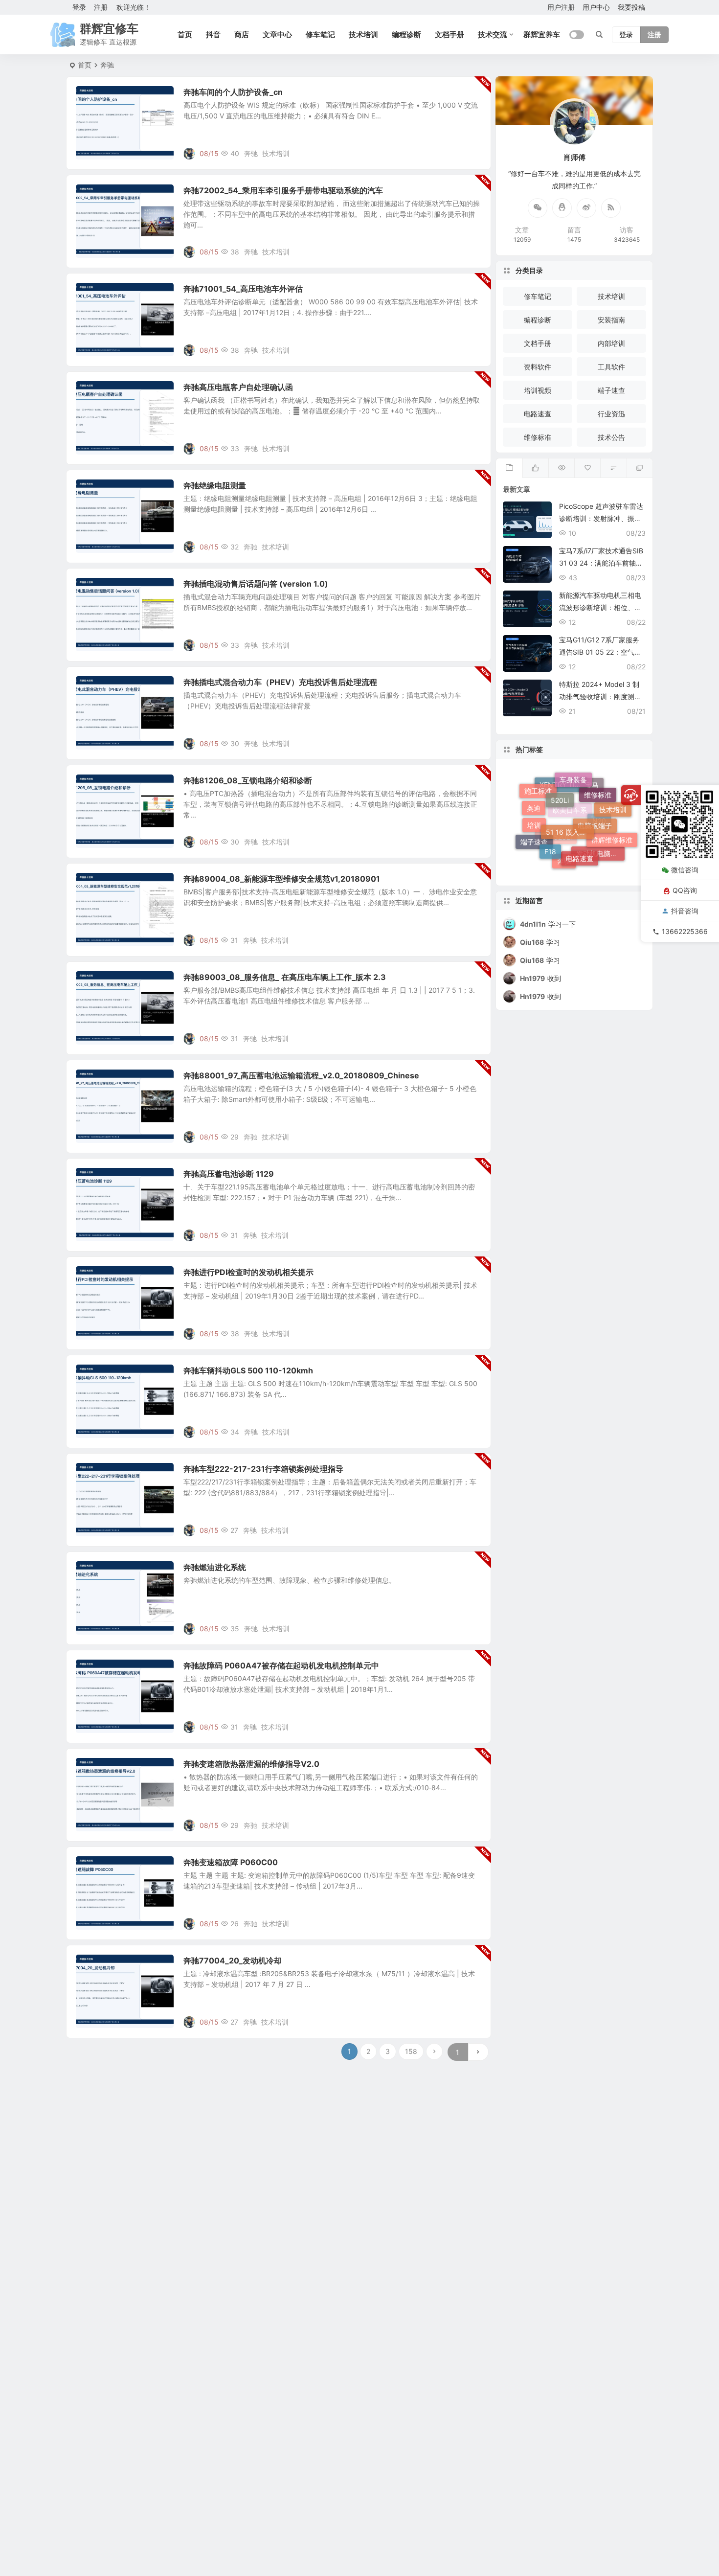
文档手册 (449, 34)
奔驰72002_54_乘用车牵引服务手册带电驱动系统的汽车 (283, 190)
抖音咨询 (685, 911)
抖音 (213, 34)
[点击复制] (562, 208)
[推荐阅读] (640, 468)
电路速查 (538, 414)
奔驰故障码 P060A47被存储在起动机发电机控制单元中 (281, 1665)
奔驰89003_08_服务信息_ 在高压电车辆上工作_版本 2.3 (285, 977)
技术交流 (493, 34)
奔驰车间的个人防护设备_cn (233, 92)
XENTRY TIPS (562, 814)
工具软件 (611, 367)
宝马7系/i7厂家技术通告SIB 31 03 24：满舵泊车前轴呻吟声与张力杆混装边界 (601, 563)
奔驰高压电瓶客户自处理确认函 (238, 387)
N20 (599, 846)
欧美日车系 (570, 846)
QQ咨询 (685, 890)
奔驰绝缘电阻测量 (215, 485)
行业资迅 (611, 414)
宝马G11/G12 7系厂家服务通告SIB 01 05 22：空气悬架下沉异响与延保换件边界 (600, 652)
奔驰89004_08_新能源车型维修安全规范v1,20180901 (282, 879)
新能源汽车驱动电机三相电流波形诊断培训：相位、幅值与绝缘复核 (600, 607)
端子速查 (611, 390)
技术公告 (96, 97)
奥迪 (534, 827)
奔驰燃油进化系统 (215, 1567)
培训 (534, 811)
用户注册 (561, 7)
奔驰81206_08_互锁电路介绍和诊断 (248, 780)
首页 (185, 34)
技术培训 (363, 34)
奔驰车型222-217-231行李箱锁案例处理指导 (263, 1469)
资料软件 (538, 367)
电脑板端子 (595, 797)
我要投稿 (631, 7)
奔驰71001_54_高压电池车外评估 (243, 289)
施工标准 (538, 792)
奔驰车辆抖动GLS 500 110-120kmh (248, 1370)
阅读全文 (472, 153)
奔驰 (251, 153)
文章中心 (277, 34)
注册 (101, 7)
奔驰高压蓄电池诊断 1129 (229, 1174)
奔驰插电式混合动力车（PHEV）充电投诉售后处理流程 (280, 682)
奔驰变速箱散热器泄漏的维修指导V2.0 (251, 1764)
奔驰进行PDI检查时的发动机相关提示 (248, 1272)
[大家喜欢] (535, 468)
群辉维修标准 (612, 827)
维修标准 (538, 437)
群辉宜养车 (542, 34)
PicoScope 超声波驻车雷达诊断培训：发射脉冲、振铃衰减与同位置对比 (601, 518)
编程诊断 (406, 34)
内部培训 (611, 343)
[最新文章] (509, 468)
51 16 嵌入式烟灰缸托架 (570, 797)
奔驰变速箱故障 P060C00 (231, 1862)
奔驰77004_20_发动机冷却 (233, 1960)
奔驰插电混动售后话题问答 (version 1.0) (256, 584)
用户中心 (596, 7)
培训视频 (538, 390)
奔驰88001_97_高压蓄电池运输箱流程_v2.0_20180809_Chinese (301, 1075)
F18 (550, 825)
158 (411, 2051)
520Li (560, 779)
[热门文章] (561, 468)
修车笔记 (320, 34)
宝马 (592, 810)
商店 (242, 34)
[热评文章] (587, 468)
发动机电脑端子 (600, 858)
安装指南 (611, 320)
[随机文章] (613, 468)
